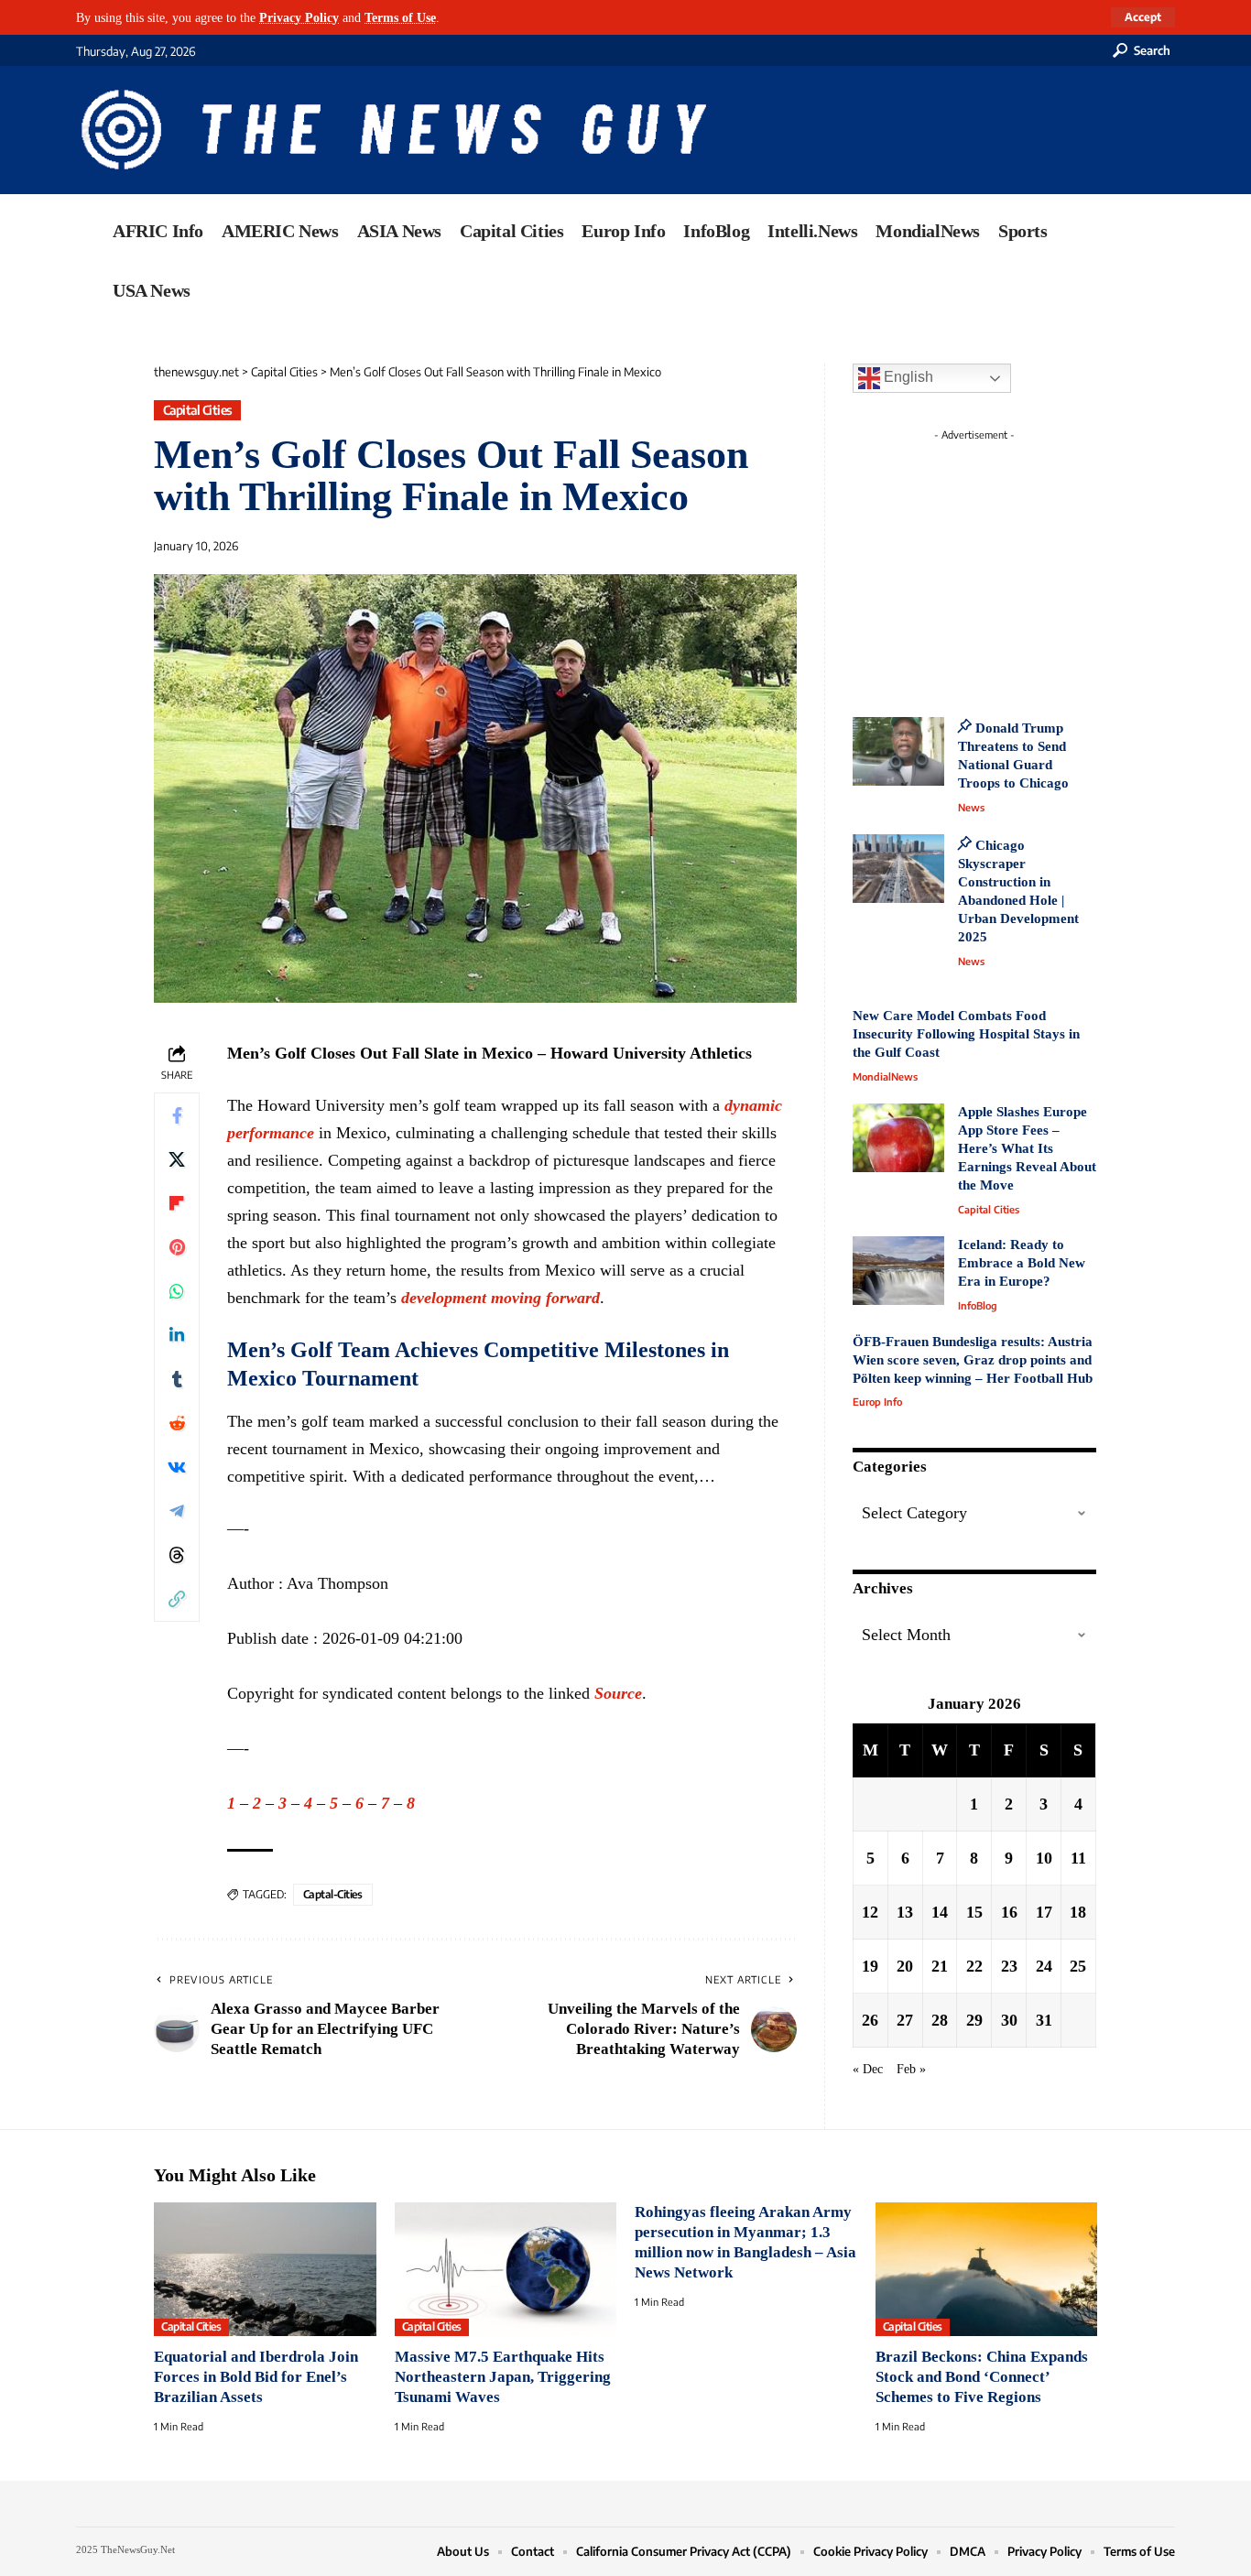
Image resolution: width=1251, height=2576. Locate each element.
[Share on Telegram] (177, 1511)
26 (870, 2020)
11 (1078, 1858)
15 (974, 1912)
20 (905, 1966)
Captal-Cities (333, 1894)
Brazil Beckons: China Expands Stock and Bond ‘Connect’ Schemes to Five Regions (982, 2377)
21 (940, 1966)
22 (974, 1966)
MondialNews (885, 1076)
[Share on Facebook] (177, 1115)
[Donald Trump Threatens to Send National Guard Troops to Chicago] (898, 751)
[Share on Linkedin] (177, 1335)
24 (1044, 1966)
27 (905, 2020)
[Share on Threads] (177, 1555)
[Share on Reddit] (177, 1423)
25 (1078, 1966)
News (971, 807)
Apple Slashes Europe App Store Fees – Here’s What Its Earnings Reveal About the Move (1027, 1148)
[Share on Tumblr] (177, 1379)
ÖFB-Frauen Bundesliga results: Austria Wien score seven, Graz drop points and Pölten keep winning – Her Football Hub (973, 1360)
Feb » (911, 2069)
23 (1009, 1966)
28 (940, 2020)
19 (870, 1966)
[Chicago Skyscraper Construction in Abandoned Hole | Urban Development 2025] (898, 869)
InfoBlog (978, 1305)
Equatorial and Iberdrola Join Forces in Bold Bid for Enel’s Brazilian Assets (256, 2377)
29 (974, 2020)
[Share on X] (177, 1159)
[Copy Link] (177, 1599)
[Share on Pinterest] (177, 1247)
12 (870, 1912)
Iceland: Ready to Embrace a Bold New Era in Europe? (1022, 1263)
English (907, 377)
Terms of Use (400, 17)
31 (1044, 2020)
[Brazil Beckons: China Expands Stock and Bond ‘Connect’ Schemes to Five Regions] (987, 2269)
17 (1044, 1912)
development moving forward (500, 1298)
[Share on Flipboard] (177, 1203)
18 (1078, 1912)
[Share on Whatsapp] (177, 1291)
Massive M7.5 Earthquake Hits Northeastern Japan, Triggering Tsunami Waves (503, 2377)
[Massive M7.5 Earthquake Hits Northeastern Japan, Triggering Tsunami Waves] (506, 2269)
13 (905, 1912)
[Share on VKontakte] (177, 1467)
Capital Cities (198, 410)
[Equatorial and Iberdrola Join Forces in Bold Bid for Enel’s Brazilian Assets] (265, 2269)
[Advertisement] (1008, 563)
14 (940, 1912)
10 (1044, 1858)
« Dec (868, 2069)
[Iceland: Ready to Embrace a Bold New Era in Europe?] (898, 1271)
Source (618, 1693)
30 (1009, 2020)
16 (1009, 1912)
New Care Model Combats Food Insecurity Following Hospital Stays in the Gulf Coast (966, 1034)
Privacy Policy (299, 17)
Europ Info (877, 1402)
